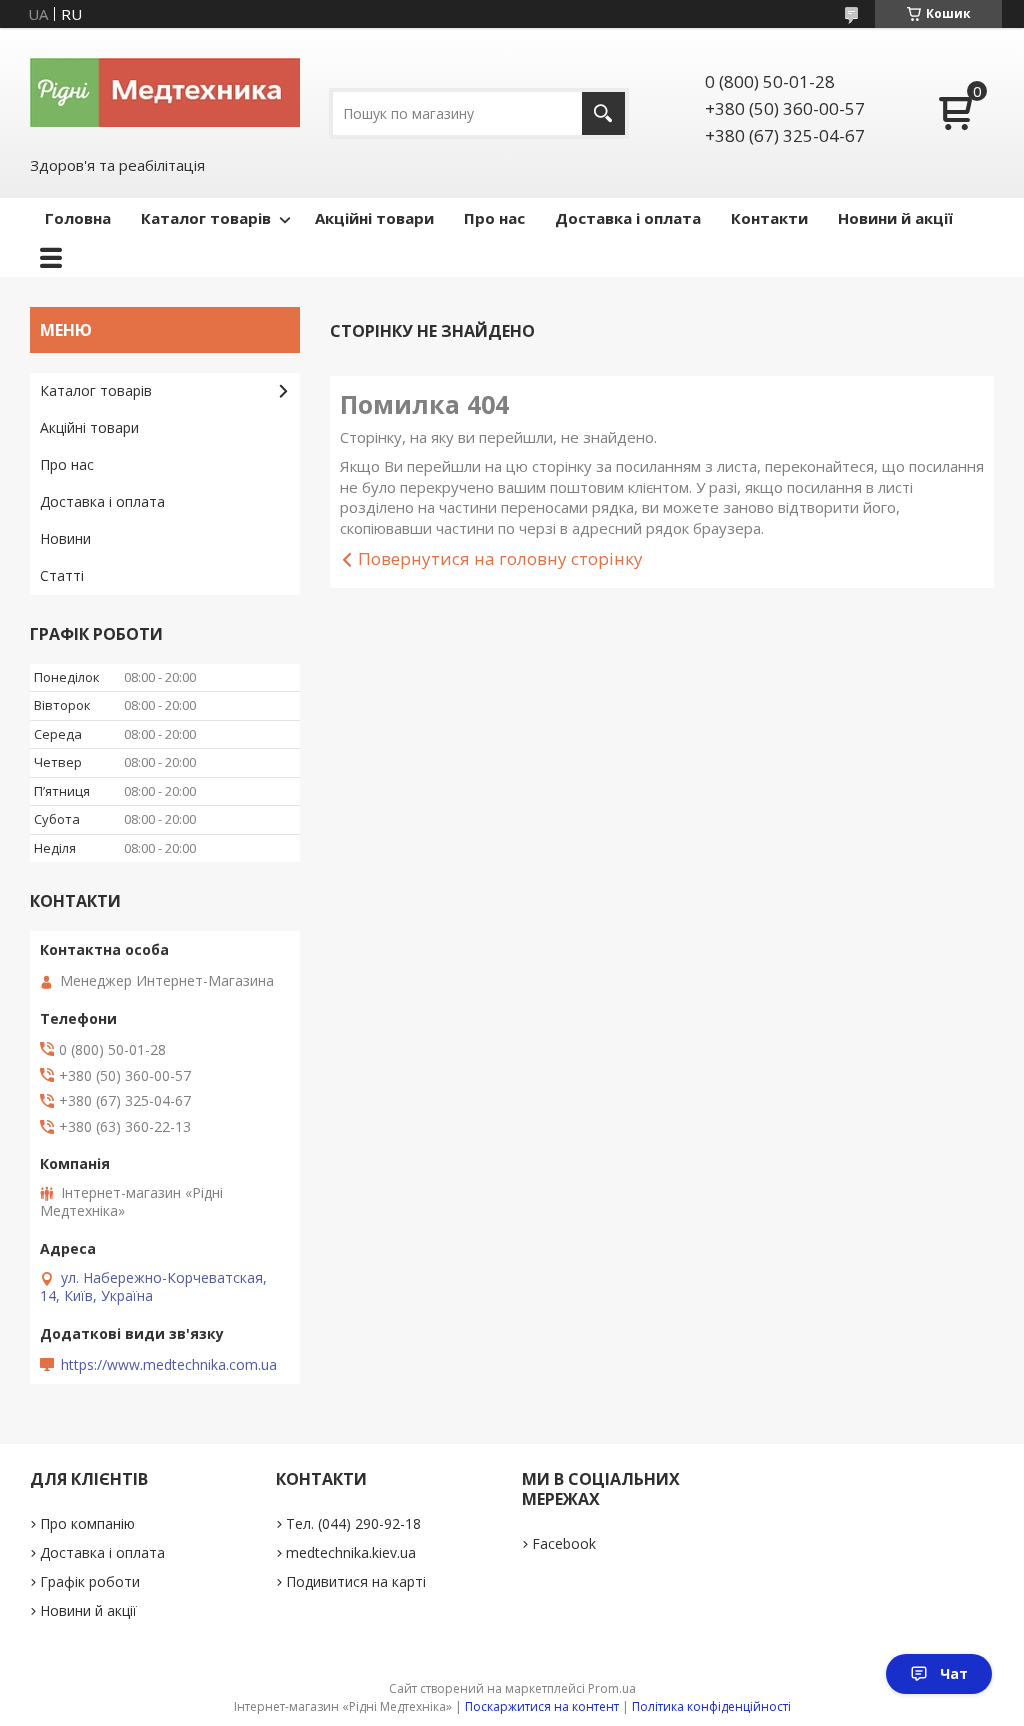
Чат (954, 1673)
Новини (65, 538)
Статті (62, 575)
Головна (78, 218)
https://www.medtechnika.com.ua (169, 1365)
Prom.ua (612, 1688)
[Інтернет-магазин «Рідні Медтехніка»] (165, 91)
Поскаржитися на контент (542, 1706)
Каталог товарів (206, 218)
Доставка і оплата (628, 218)
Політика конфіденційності (711, 1706)
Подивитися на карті (356, 1581)
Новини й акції (895, 218)
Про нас (494, 218)
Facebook (564, 1543)
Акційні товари (374, 218)
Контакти (769, 218)
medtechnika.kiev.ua (351, 1552)
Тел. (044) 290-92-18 (353, 1523)
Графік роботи (90, 1581)
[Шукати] (603, 113)
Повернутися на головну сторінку (500, 558)
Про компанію (87, 1523)
